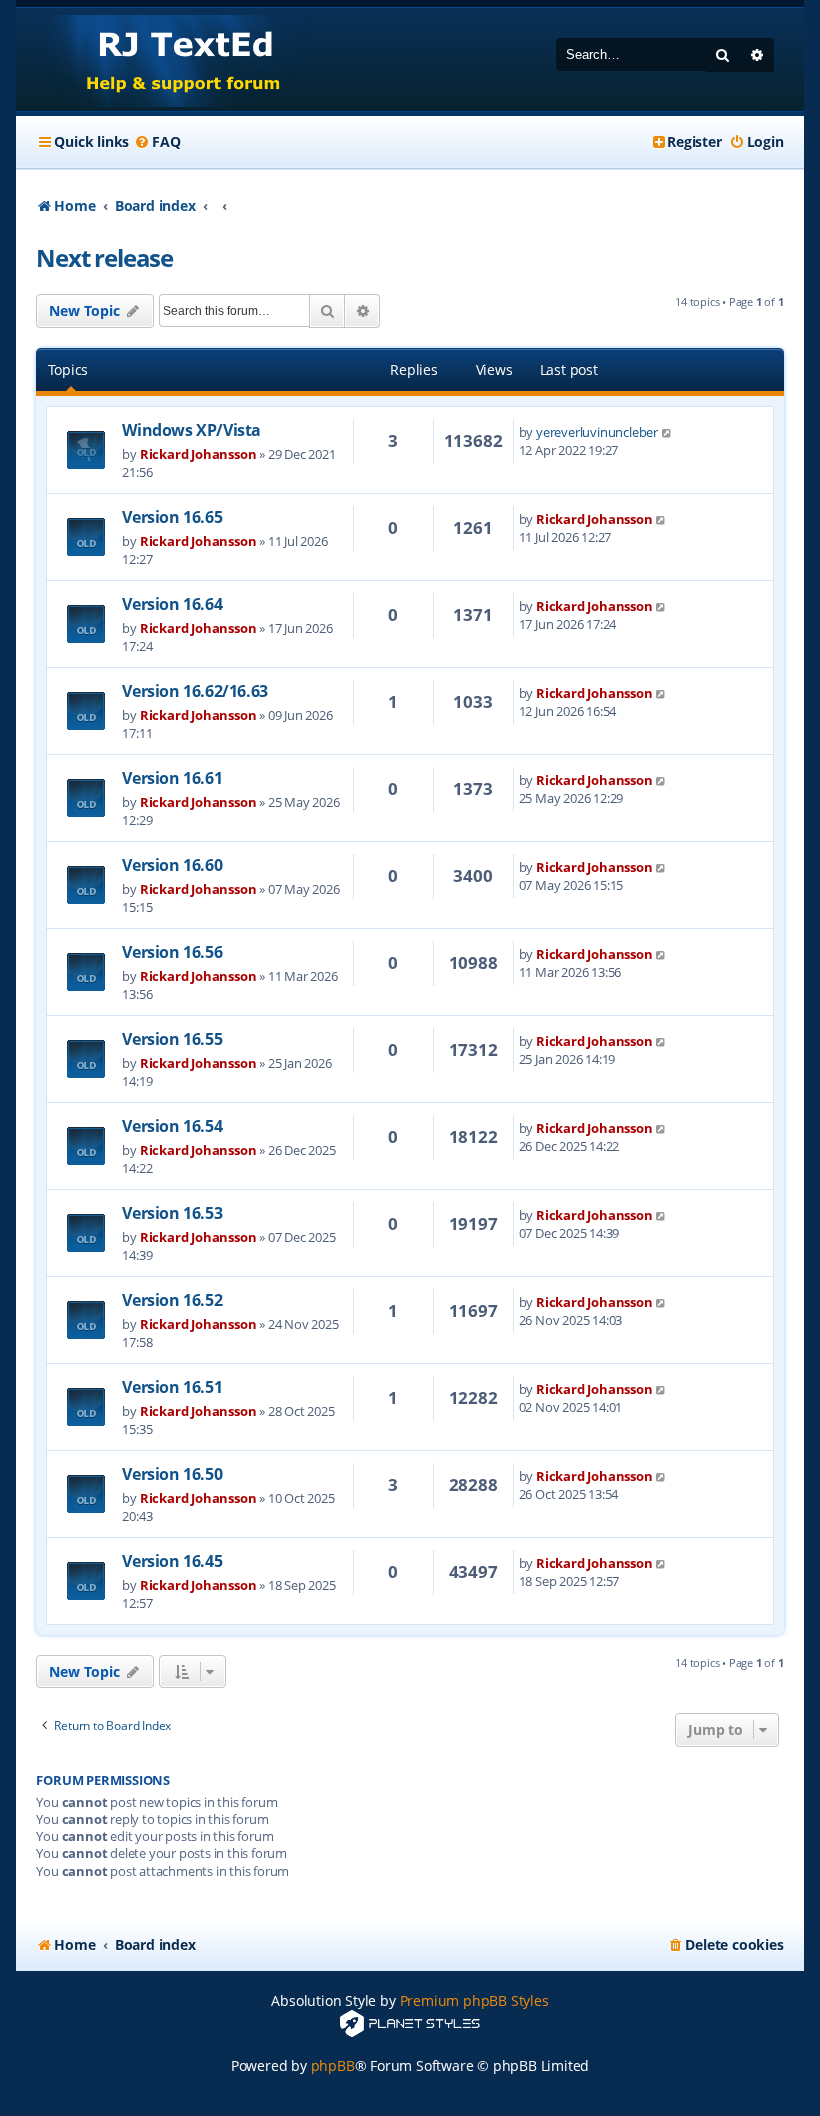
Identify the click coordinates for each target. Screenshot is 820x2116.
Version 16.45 (172, 1561)
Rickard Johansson (198, 454)
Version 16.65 (172, 517)
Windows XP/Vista (191, 430)
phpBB (333, 2065)
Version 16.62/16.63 (194, 691)
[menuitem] (157, 142)
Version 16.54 (172, 1126)
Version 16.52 (172, 1300)
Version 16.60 (172, 865)
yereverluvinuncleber (597, 432)
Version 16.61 (172, 778)
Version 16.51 (172, 1387)
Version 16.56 (172, 952)
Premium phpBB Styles (474, 2000)
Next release (104, 257)
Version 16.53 (172, 1213)
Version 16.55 (172, 1039)
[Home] (164, 59)
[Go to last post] (667, 432)
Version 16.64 (172, 604)
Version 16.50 (172, 1474)
